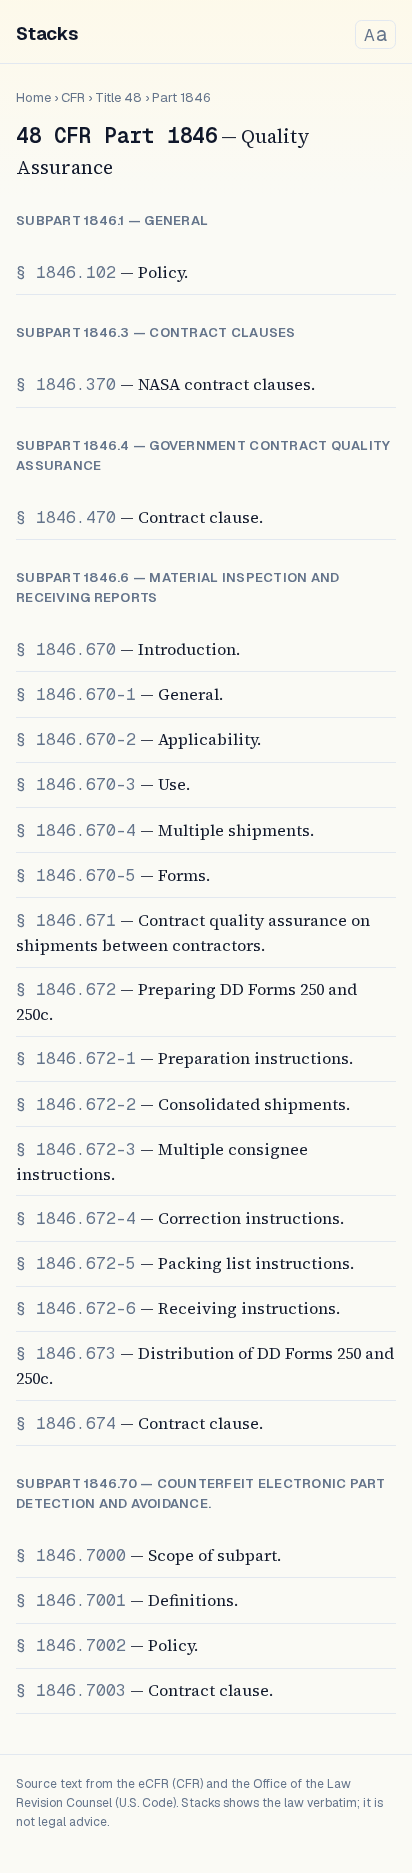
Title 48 (118, 97)
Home (33, 97)
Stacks (47, 33)
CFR (73, 97)
